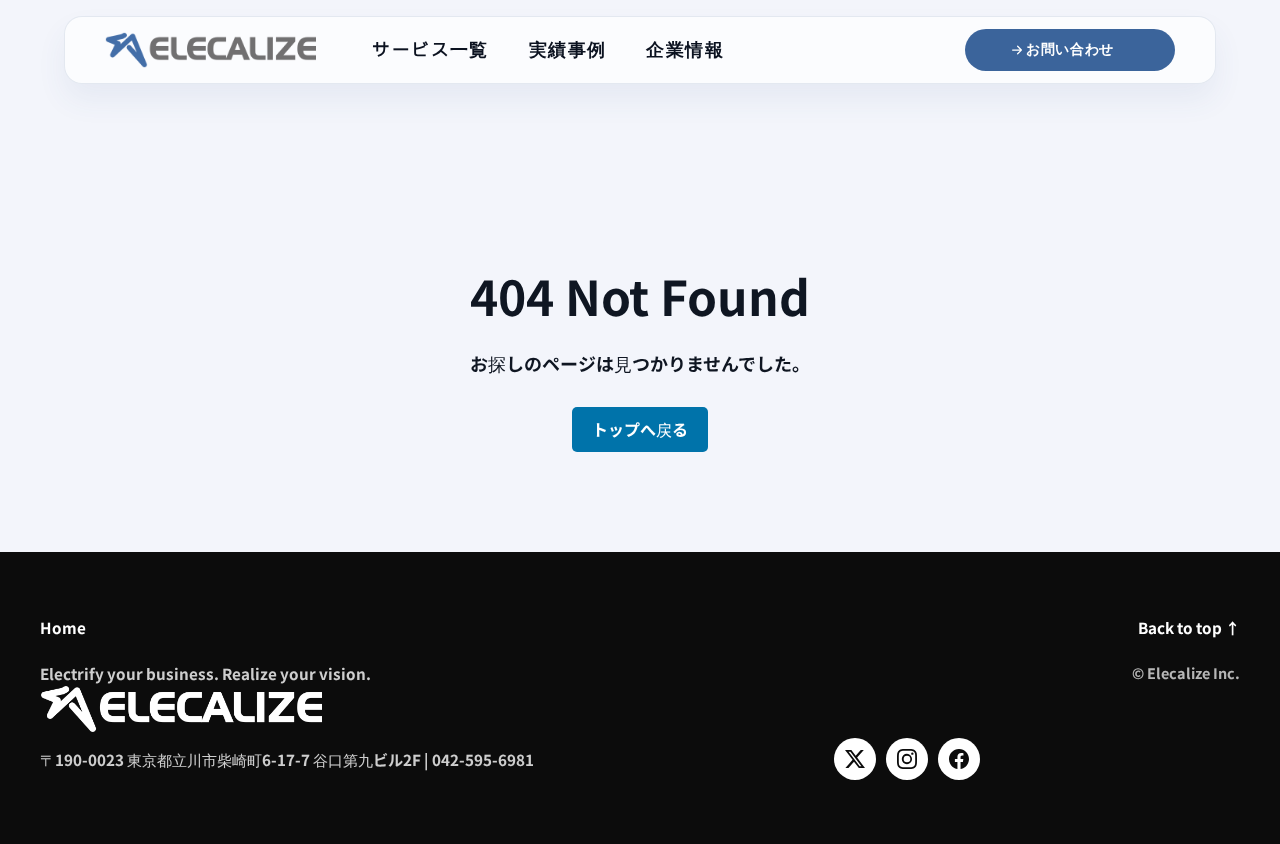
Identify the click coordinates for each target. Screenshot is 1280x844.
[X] (855, 759)
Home (63, 627)
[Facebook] (959, 759)
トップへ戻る (640, 429)
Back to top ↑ (1189, 627)
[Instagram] (907, 759)
